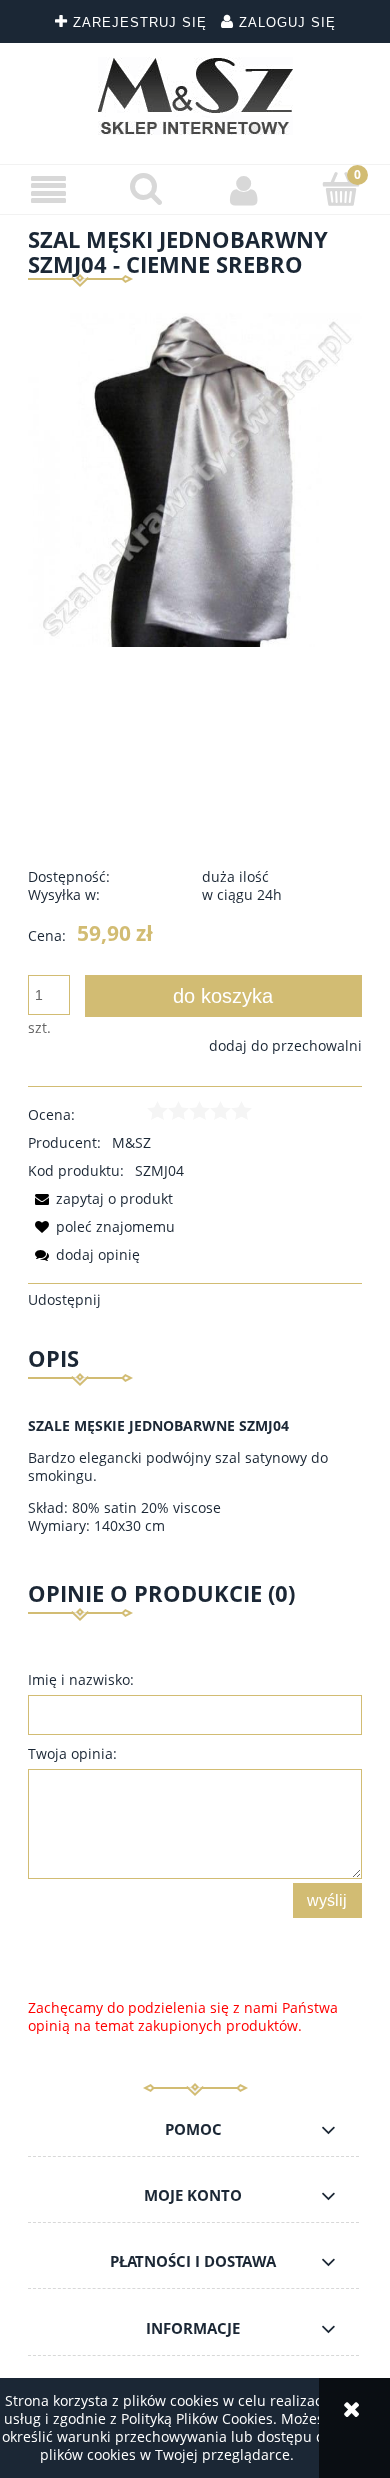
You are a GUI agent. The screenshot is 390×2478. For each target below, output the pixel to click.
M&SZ (131, 1142)
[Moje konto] (244, 190)
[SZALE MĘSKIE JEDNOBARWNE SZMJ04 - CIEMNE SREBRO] (195, 478)
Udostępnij (64, 1299)
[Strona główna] (195, 96)
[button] (49, 190)
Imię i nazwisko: (81, 1679)
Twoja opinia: (72, 1753)
